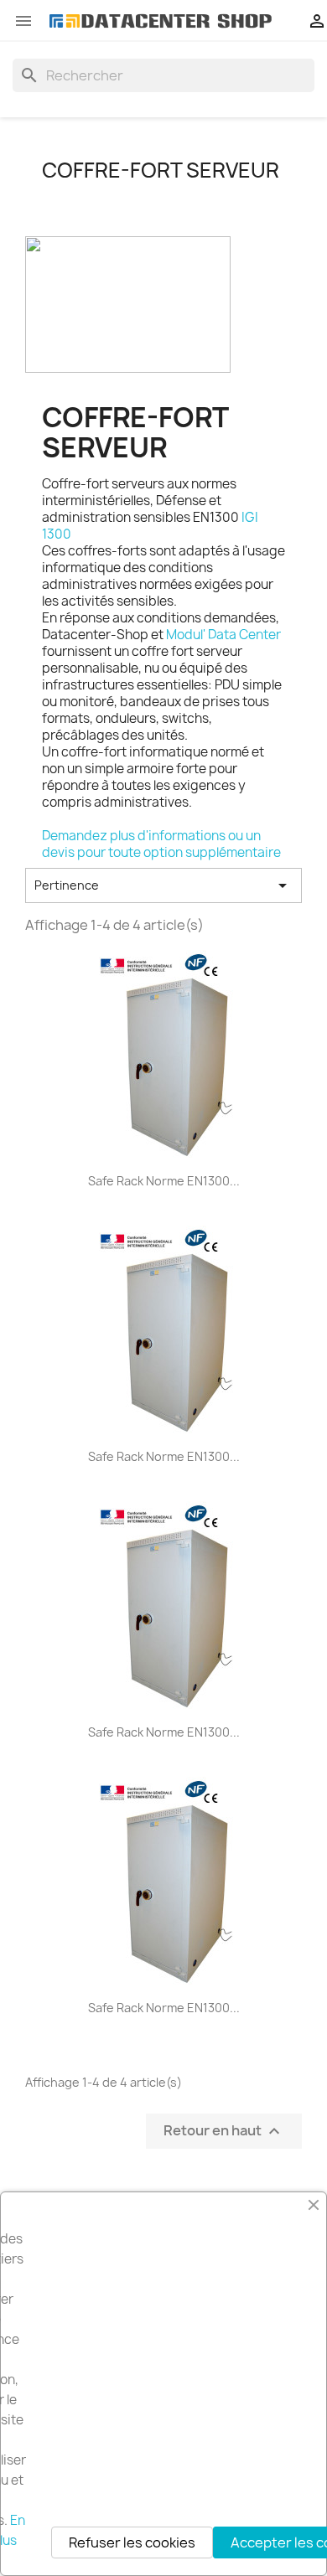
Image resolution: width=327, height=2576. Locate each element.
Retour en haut (224, 2132)
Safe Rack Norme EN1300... (164, 1181)
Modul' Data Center (223, 635)
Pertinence (163, 885)
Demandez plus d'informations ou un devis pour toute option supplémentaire (161, 844)
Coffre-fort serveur (161, 170)
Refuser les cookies (132, 2542)
